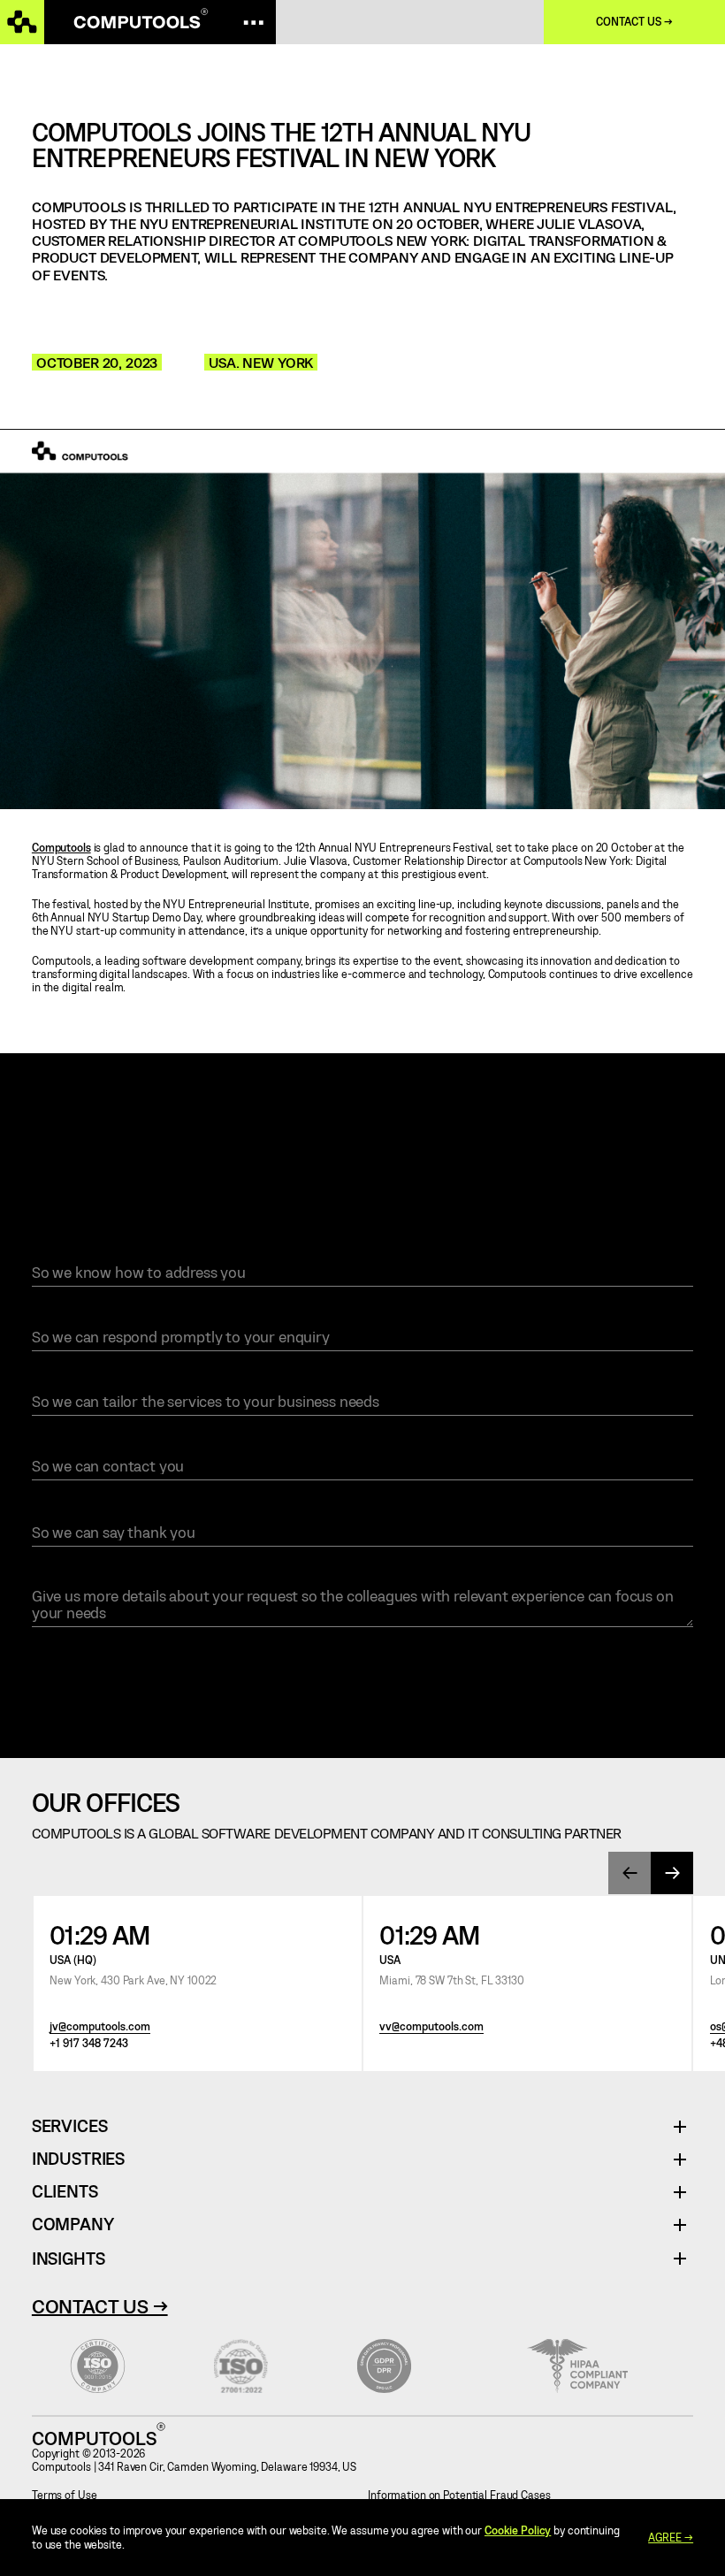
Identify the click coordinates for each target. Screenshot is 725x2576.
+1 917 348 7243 (89, 2043)
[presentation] (630, 1873)
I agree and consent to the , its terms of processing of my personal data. (291, 1660)
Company (73, 2224)
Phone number (76, 1446)
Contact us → (634, 22)
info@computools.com (525, 1168)
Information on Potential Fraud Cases (459, 2495)
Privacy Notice (242, 1660)
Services (76, 2126)
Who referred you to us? (110, 1510)
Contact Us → (100, 2305)
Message (60, 1575)
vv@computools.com (431, 2026)
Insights (68, 2258)
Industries (78, 2159)
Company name (77, 1381)
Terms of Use (65, 2495)
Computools (61, 847)
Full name (66, 1251)
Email (50, 1317)
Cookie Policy (518, 2530)
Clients (65, 2192)
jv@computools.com (100, 2026)
